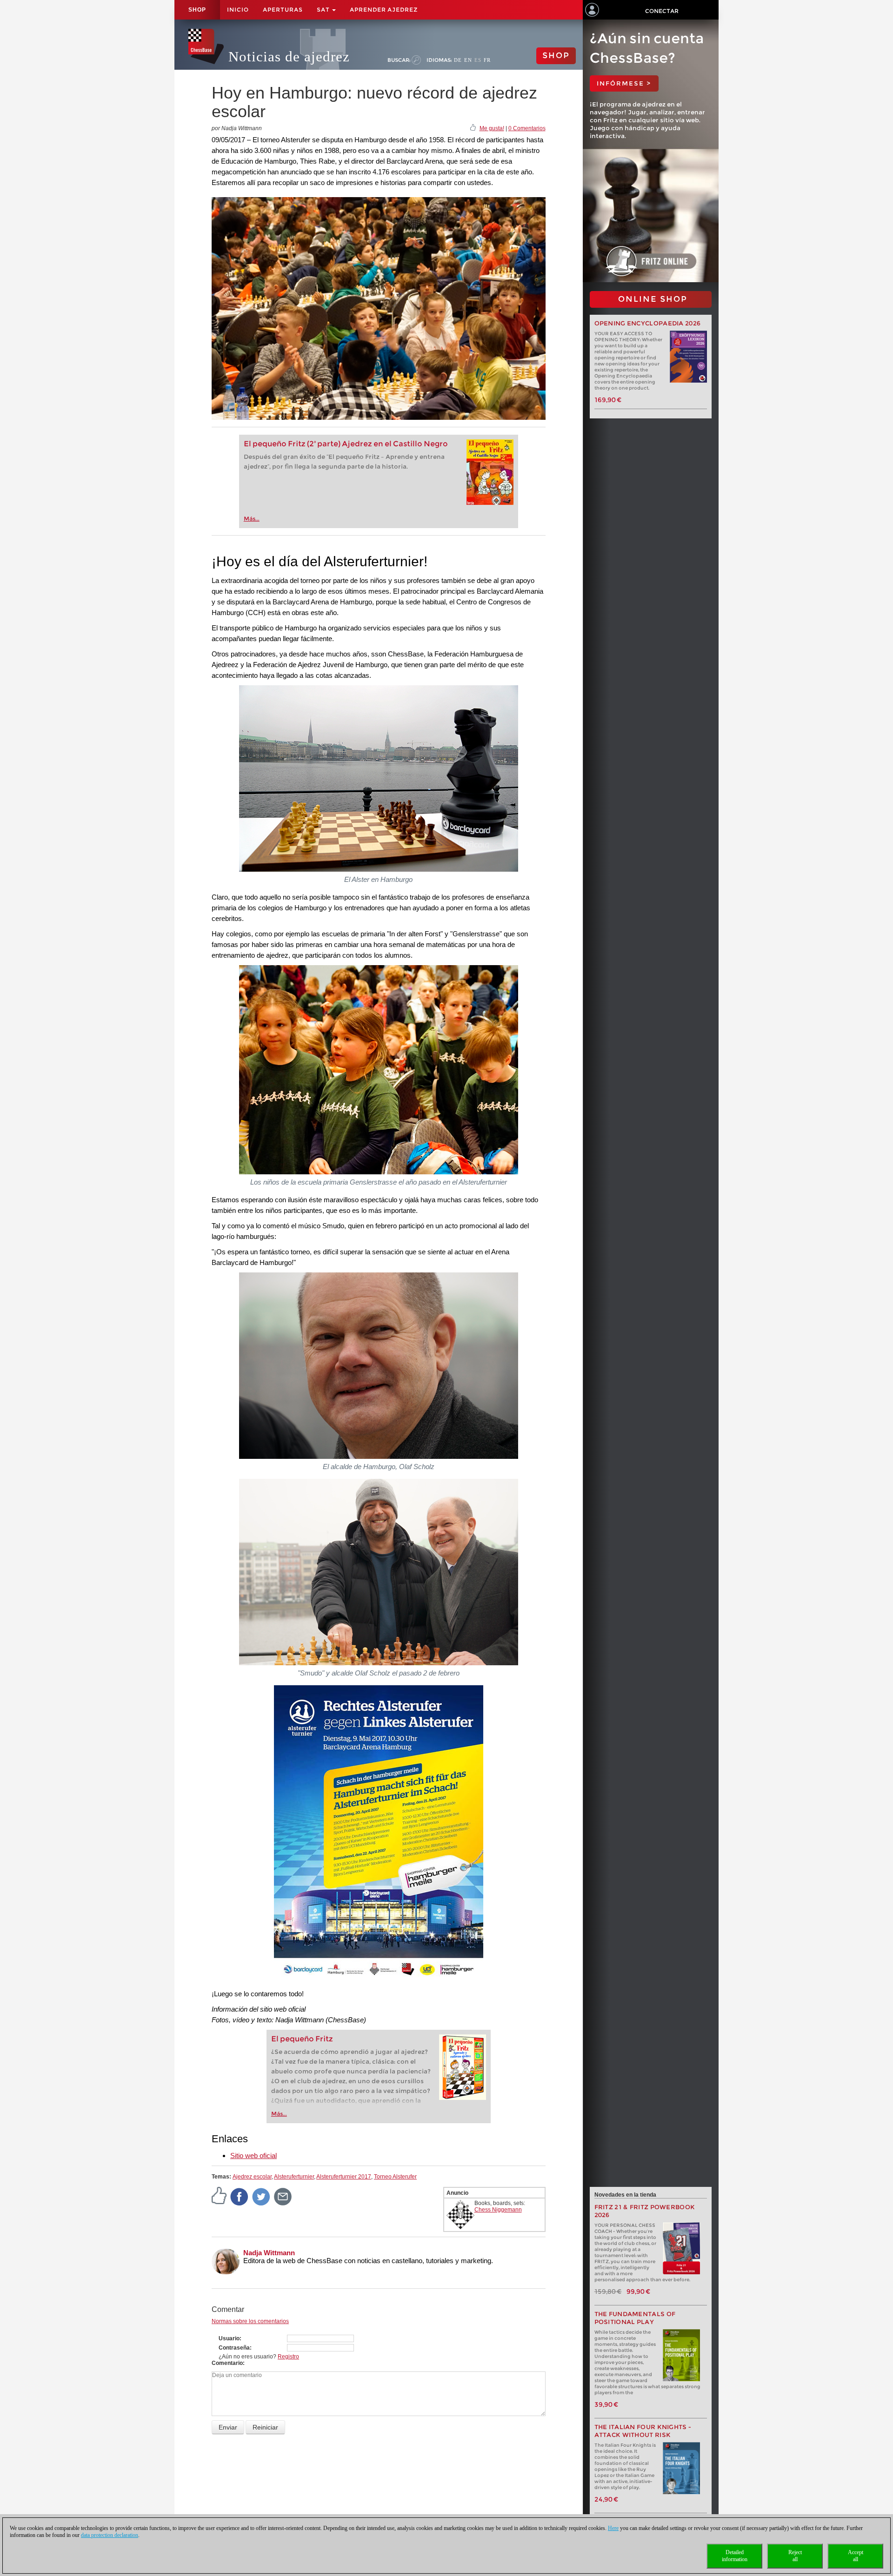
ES (478, 60)
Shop (197, 10)
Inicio (238, 10)
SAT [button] (324, 10)
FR (487, 60)
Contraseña (234, 2348)
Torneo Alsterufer (395, 2177)
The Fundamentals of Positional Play (635, 2318)
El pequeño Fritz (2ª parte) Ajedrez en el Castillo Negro (346, 444)
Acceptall (856, 2556)
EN (468, 60)
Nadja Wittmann (269, 2253)
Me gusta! (492, 128)
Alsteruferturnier (294, 2177)
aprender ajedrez (384, 10)
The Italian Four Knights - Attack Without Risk (643, 2431)
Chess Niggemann (498, 2210)
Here (613, 2528)
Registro (288, 2357)
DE (458, 60)
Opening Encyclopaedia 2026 (648, 323)
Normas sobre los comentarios (250, 2321)
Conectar (662, 11)
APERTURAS (283, 10)
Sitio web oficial (253, 2155)
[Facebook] (240, 2197)
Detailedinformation (735, 2556)
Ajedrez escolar (252, 2177)
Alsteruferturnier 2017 (344, 2177)
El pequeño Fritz (302, 2039)
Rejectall (795, 2556)
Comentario (227, 2363)
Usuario (229, 2338)
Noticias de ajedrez (289, 56)
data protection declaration (110, 2535)
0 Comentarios (527, 128)
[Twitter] (261, 2197)
